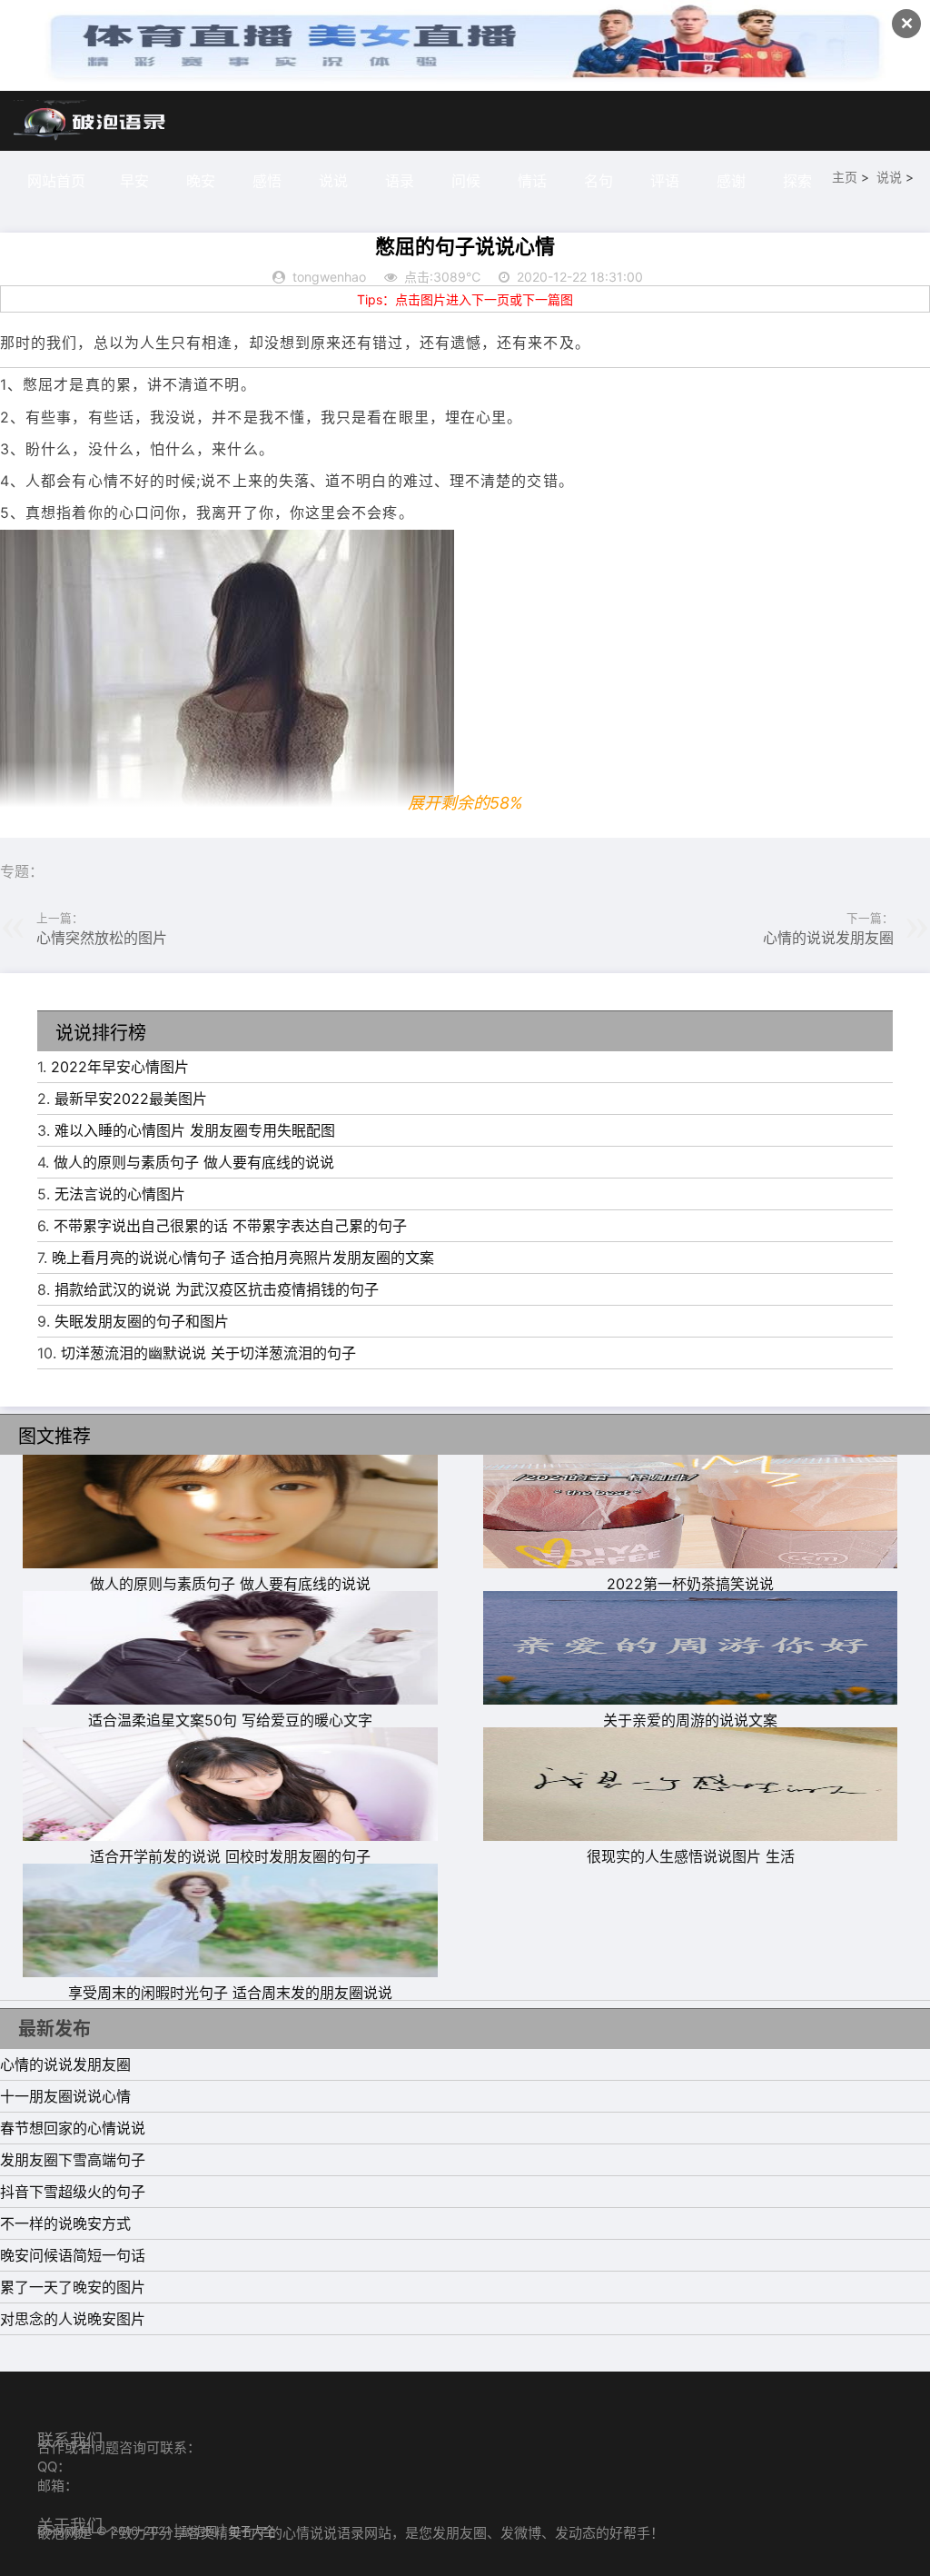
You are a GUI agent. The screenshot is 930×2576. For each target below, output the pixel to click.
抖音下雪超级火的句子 (73, 2192)
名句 (599, 181)
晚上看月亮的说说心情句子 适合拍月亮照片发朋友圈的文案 (243, 1258)
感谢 (731, 181)
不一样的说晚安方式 (65, 2223)
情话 (532, 181)
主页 (845, 177)
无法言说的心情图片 (120, 1194)
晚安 (201, 181)
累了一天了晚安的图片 (73, 2287)
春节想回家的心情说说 (73, 2128)
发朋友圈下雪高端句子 (73, 2160)
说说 (333, 181)
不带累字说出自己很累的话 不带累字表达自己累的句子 (230, 1226)
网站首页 (56, 181)
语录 (400, 181)
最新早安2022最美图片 (131, 1099)
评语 (665, 181)
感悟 (267, 181)
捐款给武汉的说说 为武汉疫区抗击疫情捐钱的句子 (217, 1289)
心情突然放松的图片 (102, 938)
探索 (797, 181)
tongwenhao (329, 277)
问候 (466, 181)
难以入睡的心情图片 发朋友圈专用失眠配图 (195, 1130)
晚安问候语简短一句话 (73, 2255)
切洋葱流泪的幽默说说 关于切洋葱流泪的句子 (208, 1353)
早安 (134, 181)
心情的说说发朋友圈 (828, 938)
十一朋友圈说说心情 (65, 2096)
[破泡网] (91, 121)
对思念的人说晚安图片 (73, 2319)
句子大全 (252, 2531)
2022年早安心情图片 (120, 1067)
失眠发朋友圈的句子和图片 (142, 1321)
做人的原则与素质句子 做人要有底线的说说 (194, 1162)
